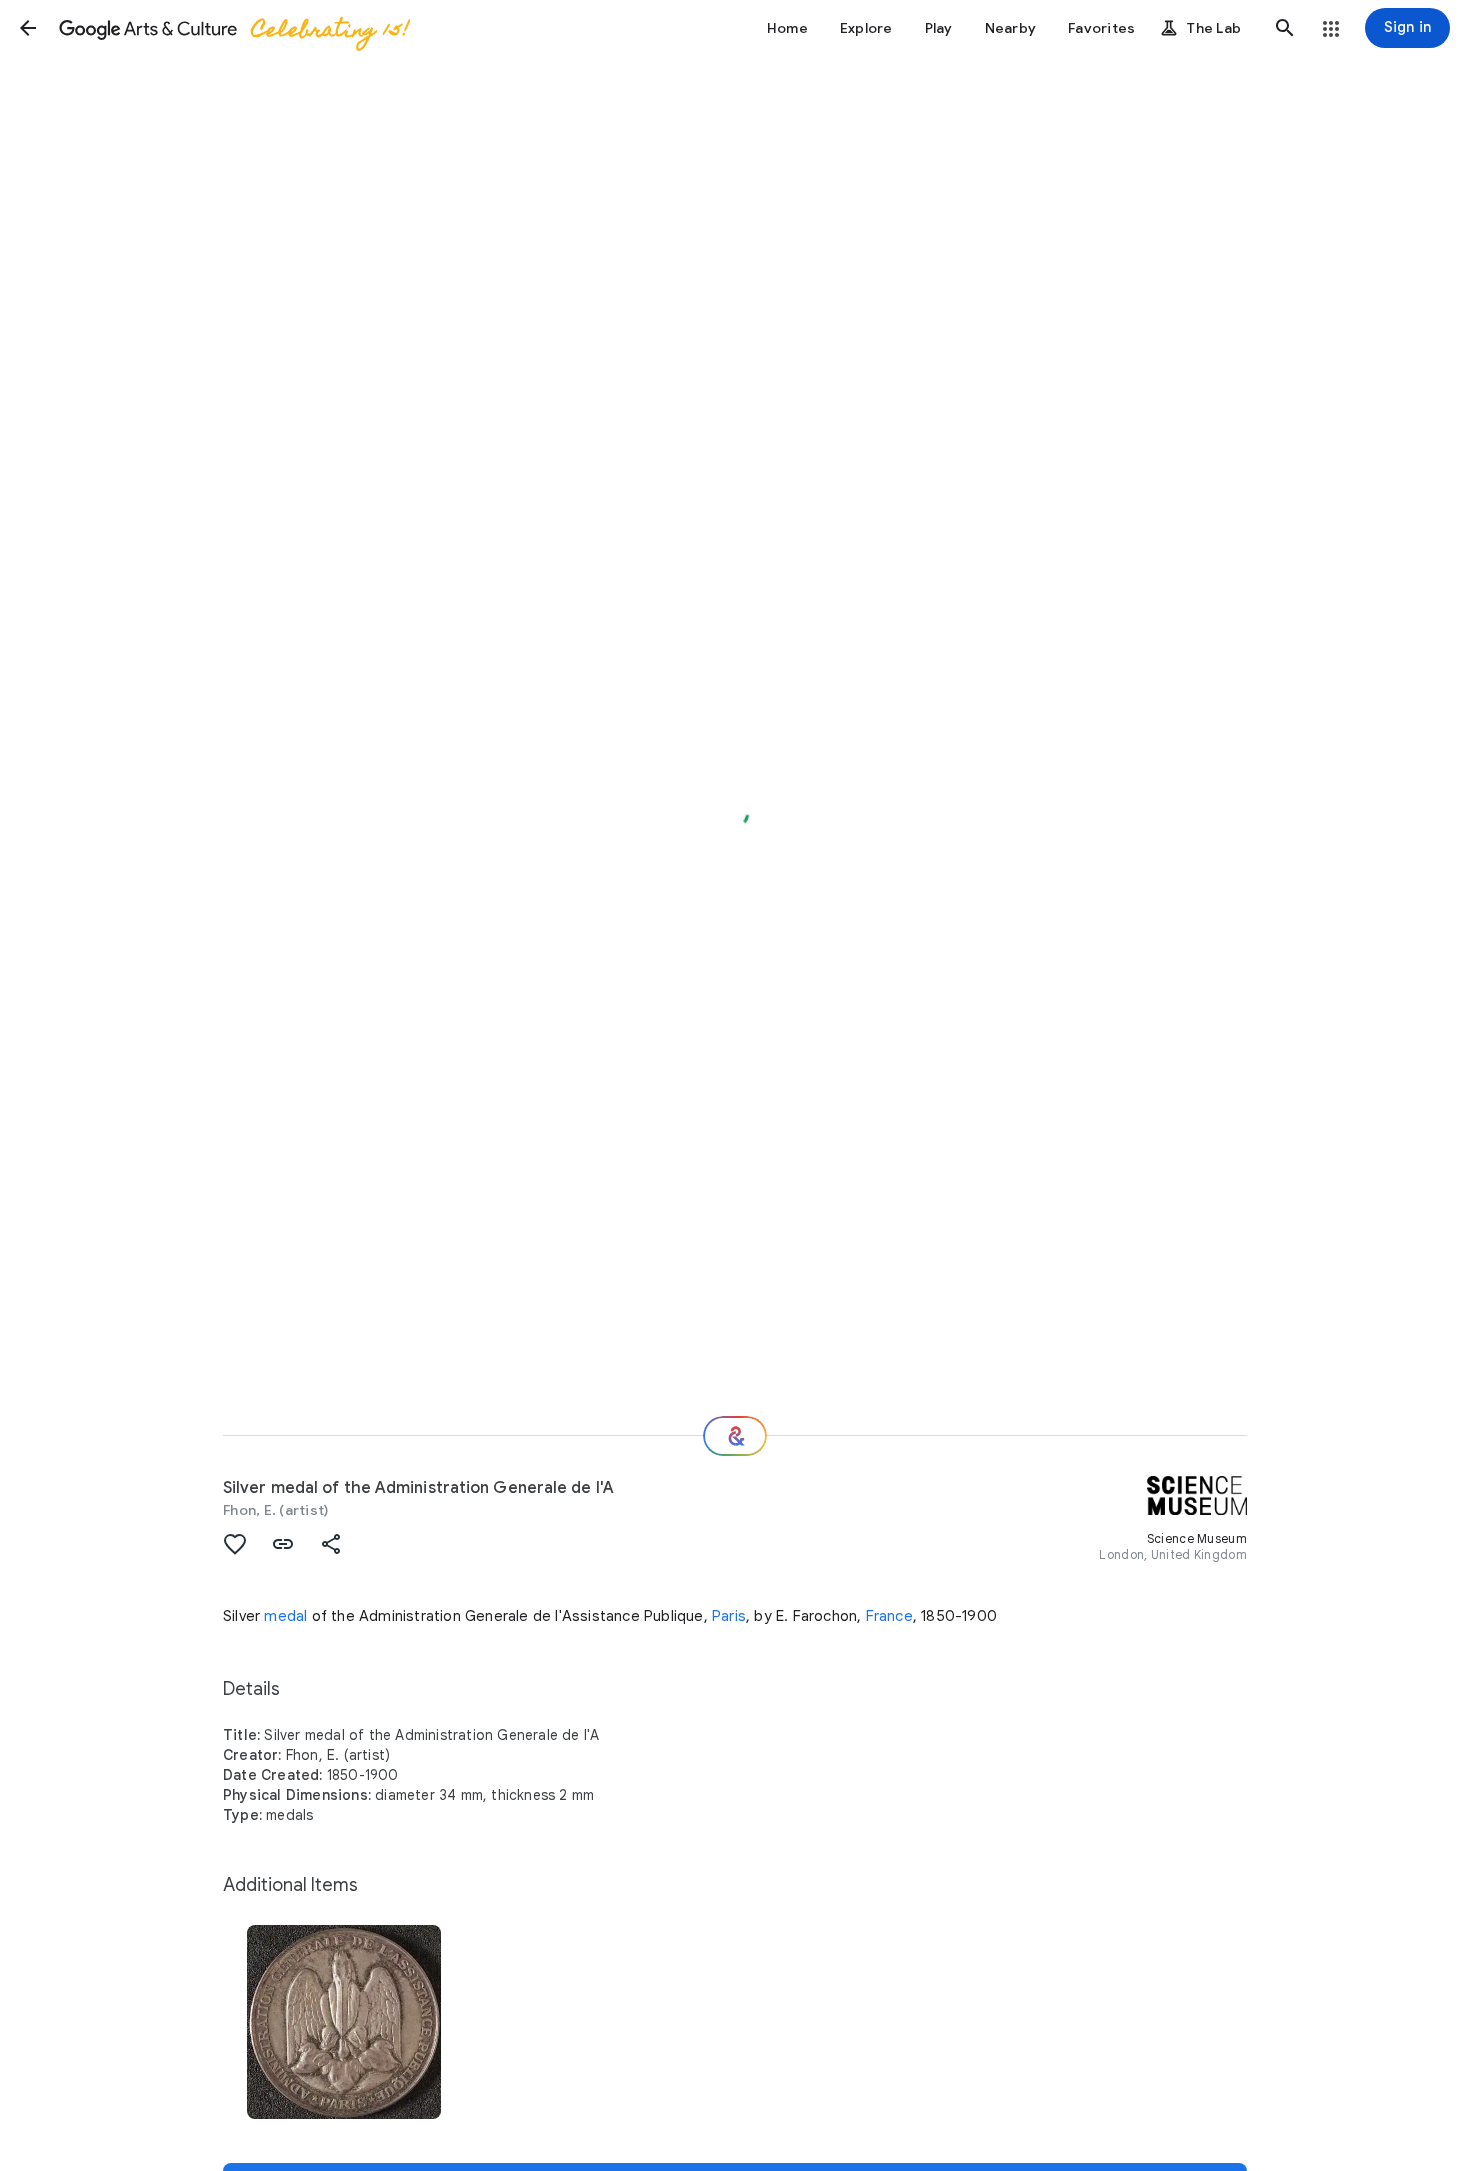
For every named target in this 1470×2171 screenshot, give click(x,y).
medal (285, 1616)
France (889, 1616)
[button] (28, 28)
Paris (729, 1616)
